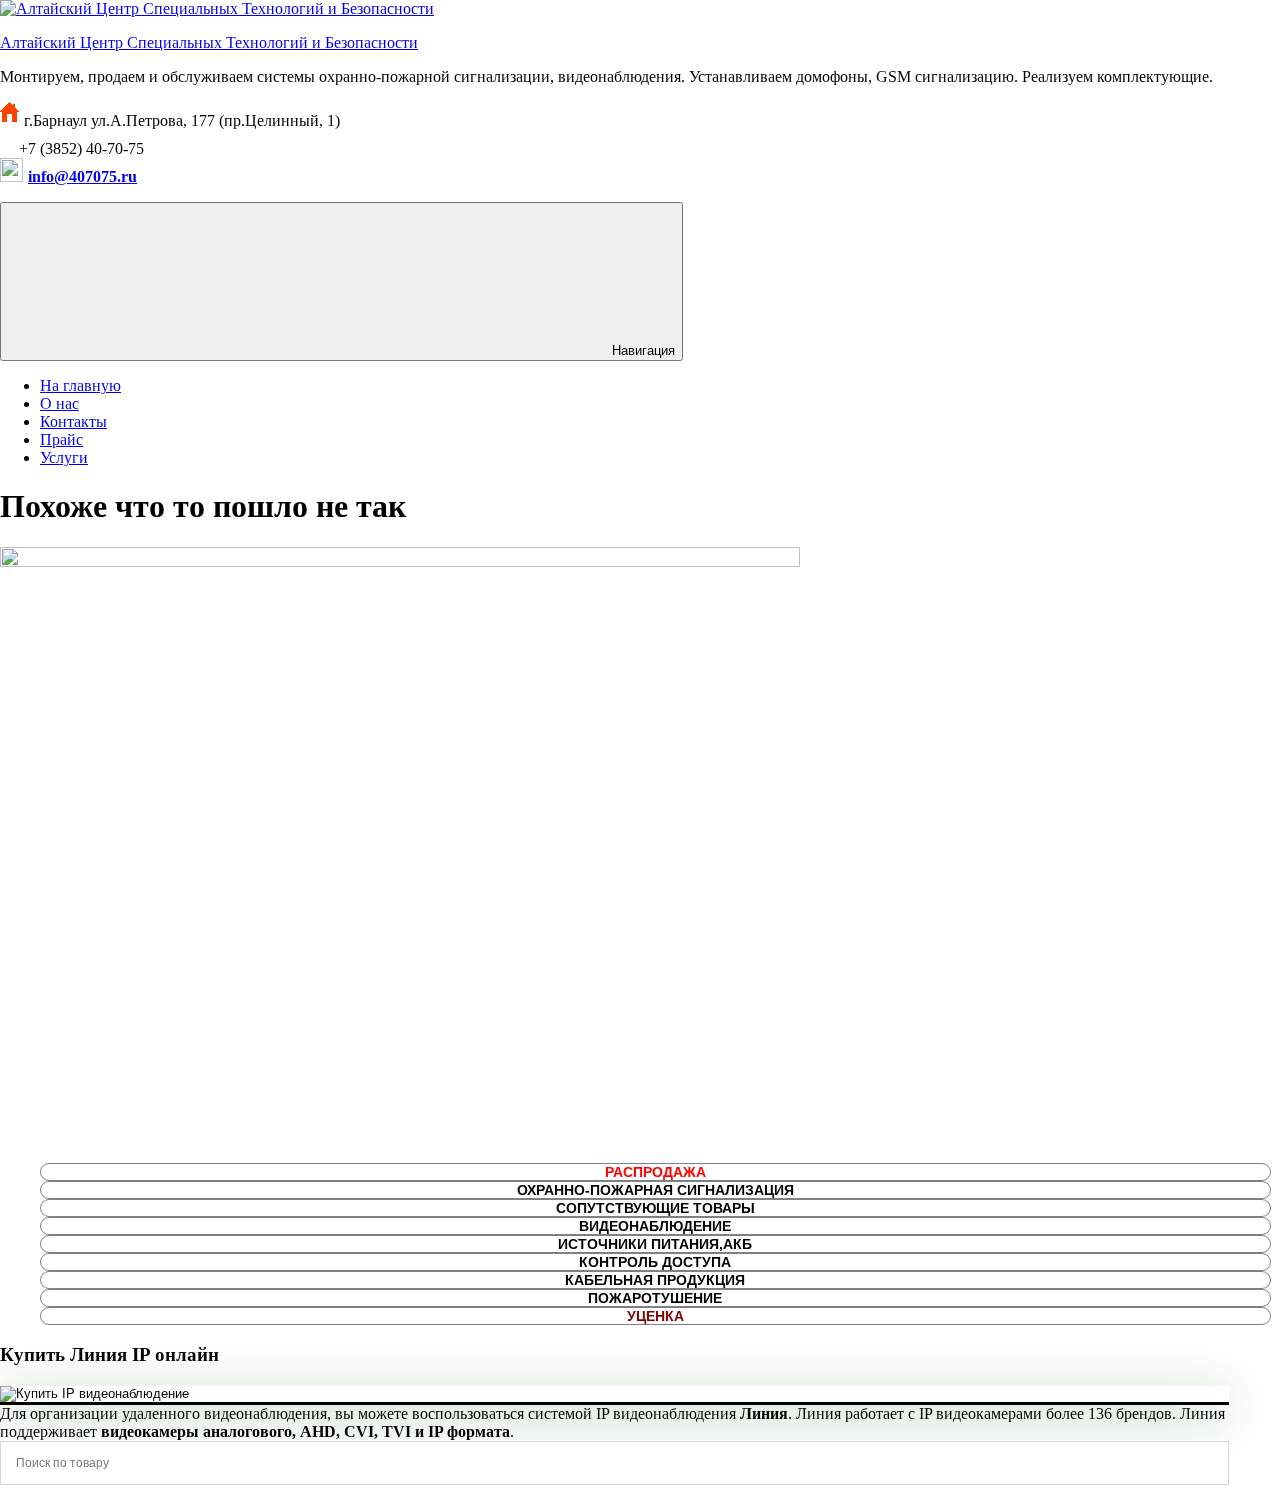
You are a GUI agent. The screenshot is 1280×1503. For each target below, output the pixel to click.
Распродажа (655, 1172)
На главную (80, 385)
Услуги (64, 457)
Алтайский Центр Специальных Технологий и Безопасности (209, 42)
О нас (59, 403)
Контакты (73, 421)
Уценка (655, 1316)
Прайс (61, 439)
